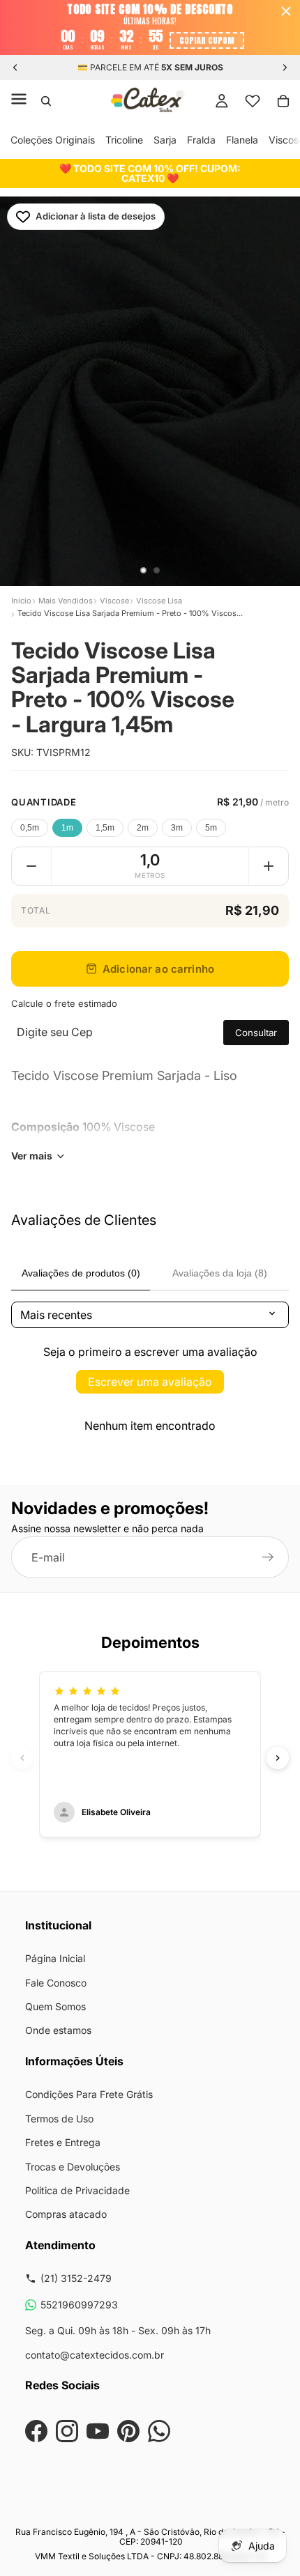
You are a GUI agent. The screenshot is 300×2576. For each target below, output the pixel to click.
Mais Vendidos (66, 601)
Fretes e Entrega (63, 2142)
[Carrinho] (283, 101)
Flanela (242, 140)
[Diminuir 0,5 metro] (31, 866)
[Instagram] (67, 2431)
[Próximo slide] (285, 68)
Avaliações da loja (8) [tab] (220, 1273)
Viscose (114, 601)
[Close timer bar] (286, 11)
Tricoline (124, 140)
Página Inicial (55, 1958)
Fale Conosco (56, 1983)
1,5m (105, 828)
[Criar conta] (268, 1557)
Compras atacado (66, 2214)
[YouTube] (98, 2431)
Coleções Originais (53, 140)
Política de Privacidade (77, 2190)
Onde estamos (58, 2030)
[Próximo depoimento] (278, 1758)
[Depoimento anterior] (22, 1758)
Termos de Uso (59, 2119)
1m (67, 828)
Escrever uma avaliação (150, 1382)
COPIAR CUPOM (207, 40)
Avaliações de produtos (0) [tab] (81, 1273)
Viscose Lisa (159, 601)
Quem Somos (55, 2006)
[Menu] (19, 101)
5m (211, 828)
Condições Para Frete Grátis (89, 2094)
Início (21, 601)
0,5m (30, 828)
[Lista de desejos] (253, 101)
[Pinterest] (128, 2431)
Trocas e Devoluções (73, 2167)
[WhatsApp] (159, 2431)
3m (177, 828)
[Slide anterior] (15, 68)
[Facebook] (36, 2431)
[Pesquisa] (46, 101)
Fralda (201, 140)
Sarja (165, 140)
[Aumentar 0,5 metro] (269, 866)
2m (143, 828)
